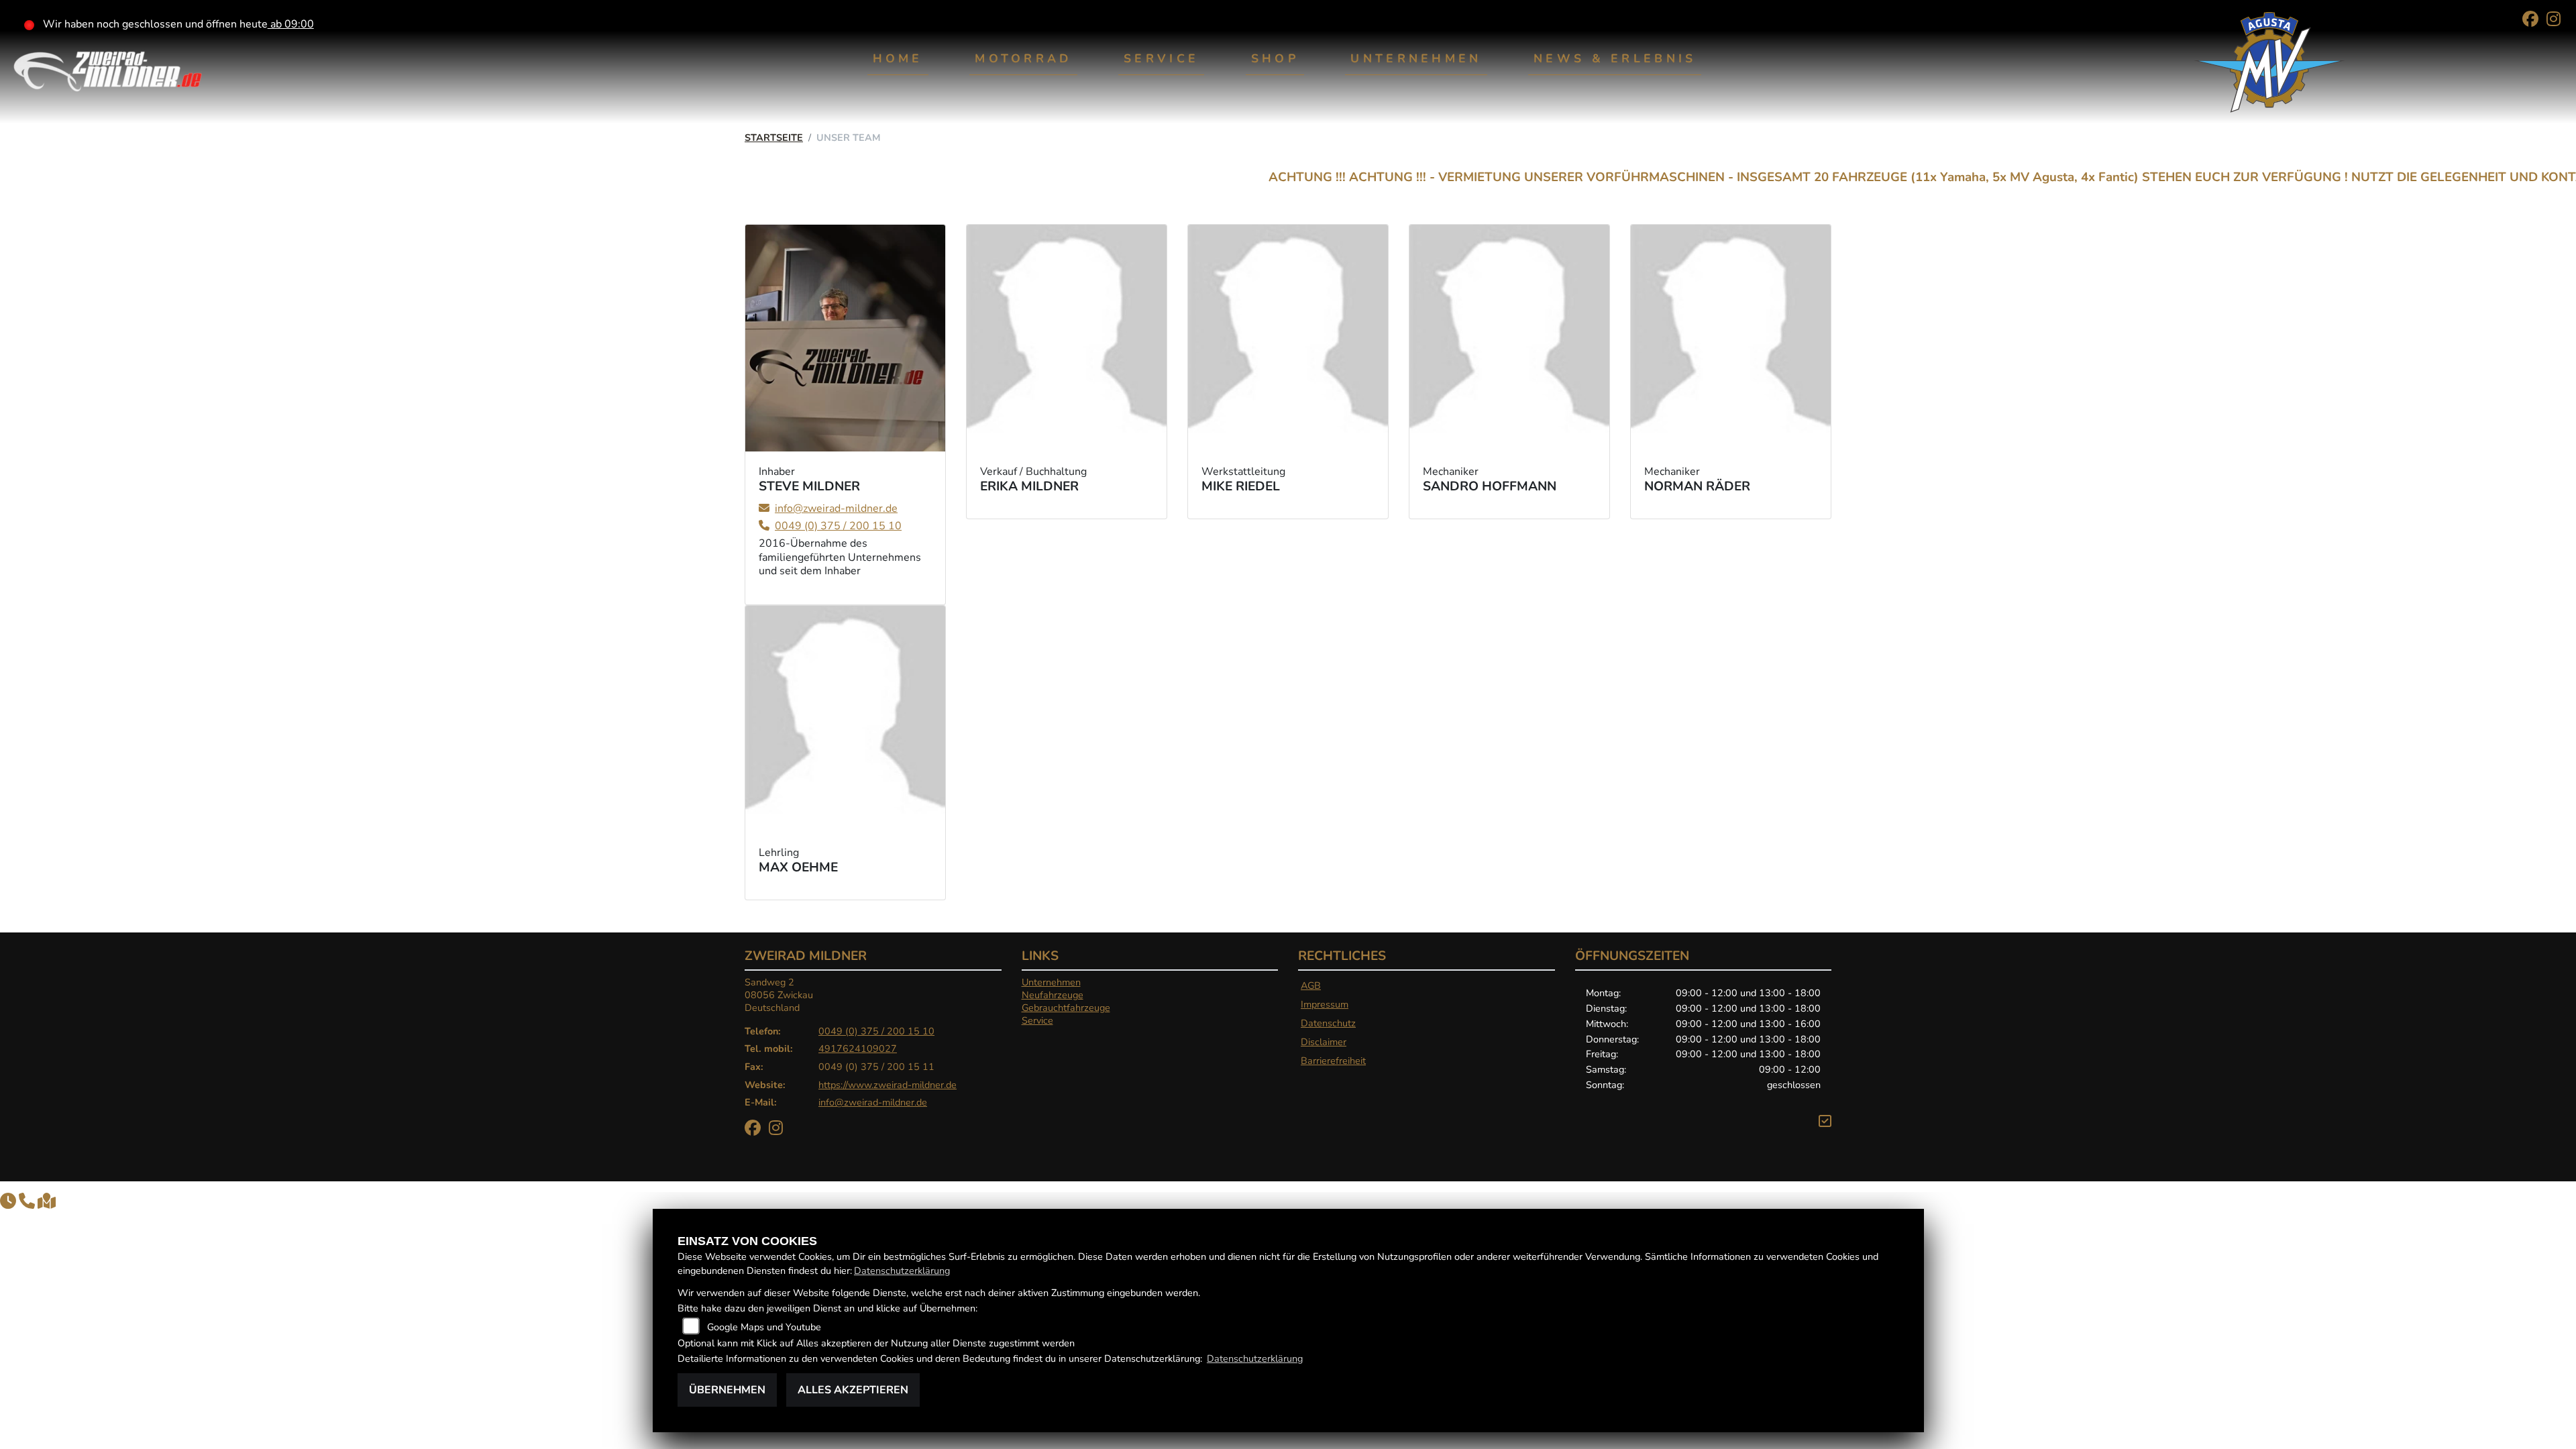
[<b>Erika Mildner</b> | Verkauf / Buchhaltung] (1067, 338)
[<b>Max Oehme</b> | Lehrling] (845, 719)
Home (898, 58)
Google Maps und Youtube (764, 1327)
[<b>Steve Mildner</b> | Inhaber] (845, 338)
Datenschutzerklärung (902, 1271)
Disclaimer (1324, 1042)
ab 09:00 (291, 24)
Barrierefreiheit (1333, 1061)
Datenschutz (1328, 1023)
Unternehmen (1416, 58)
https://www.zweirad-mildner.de (888, 1085)
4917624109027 (858, 1049)
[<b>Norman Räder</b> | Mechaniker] (1731, 338)
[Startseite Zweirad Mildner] (107, 68)
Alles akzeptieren (853, 1390)
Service (1161, 58)
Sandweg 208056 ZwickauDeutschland (779, 995)
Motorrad (1023, 58)
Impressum (1325, 1004)
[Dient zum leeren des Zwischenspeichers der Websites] (1825, 1122)
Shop (1275, 58)
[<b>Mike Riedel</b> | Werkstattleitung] (1288, 338)
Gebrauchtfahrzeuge (1066, 1008)
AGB (1311, 985)
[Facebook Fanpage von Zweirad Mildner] (2534, 21)
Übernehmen (727, 1390)
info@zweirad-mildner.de (873, 1102)
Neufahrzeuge (1053, 995)
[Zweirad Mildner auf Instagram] (2556, 21)
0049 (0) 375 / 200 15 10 (876, 1031)
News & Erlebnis (1615, 58)
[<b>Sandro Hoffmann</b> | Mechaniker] (1509, 338)
